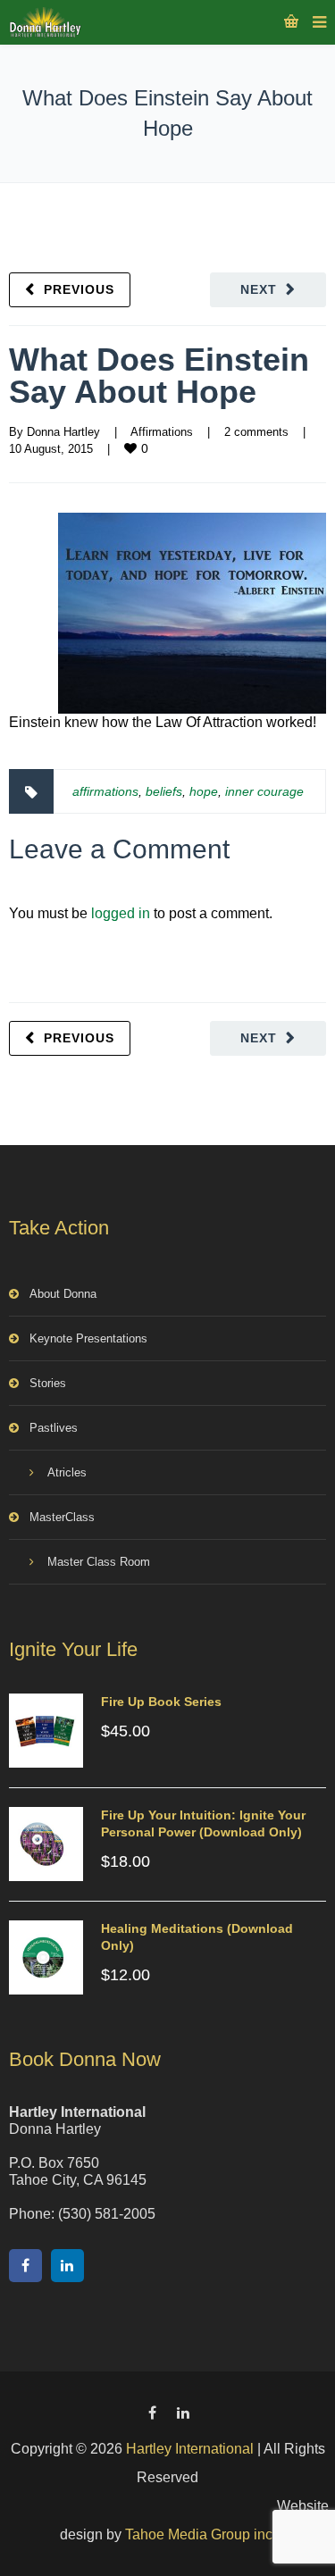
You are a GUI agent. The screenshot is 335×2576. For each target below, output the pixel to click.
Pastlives (54, 1428)
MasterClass (62, 1517)
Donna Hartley (63, 432)
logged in (121, 913)
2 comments (256, 432)
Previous (79, 289)
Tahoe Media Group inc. (201, 2534)
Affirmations (162, 432)
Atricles (67, 1472)
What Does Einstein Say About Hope (159, 376)
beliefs (164, 791)
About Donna (63, 1294)
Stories (48, 1383)
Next (259, 289)
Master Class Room (99, 1562)
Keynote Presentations (88, 1338)
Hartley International (190, 2449)
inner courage (264, 791)
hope (204, 791)
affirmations (105, 791)
